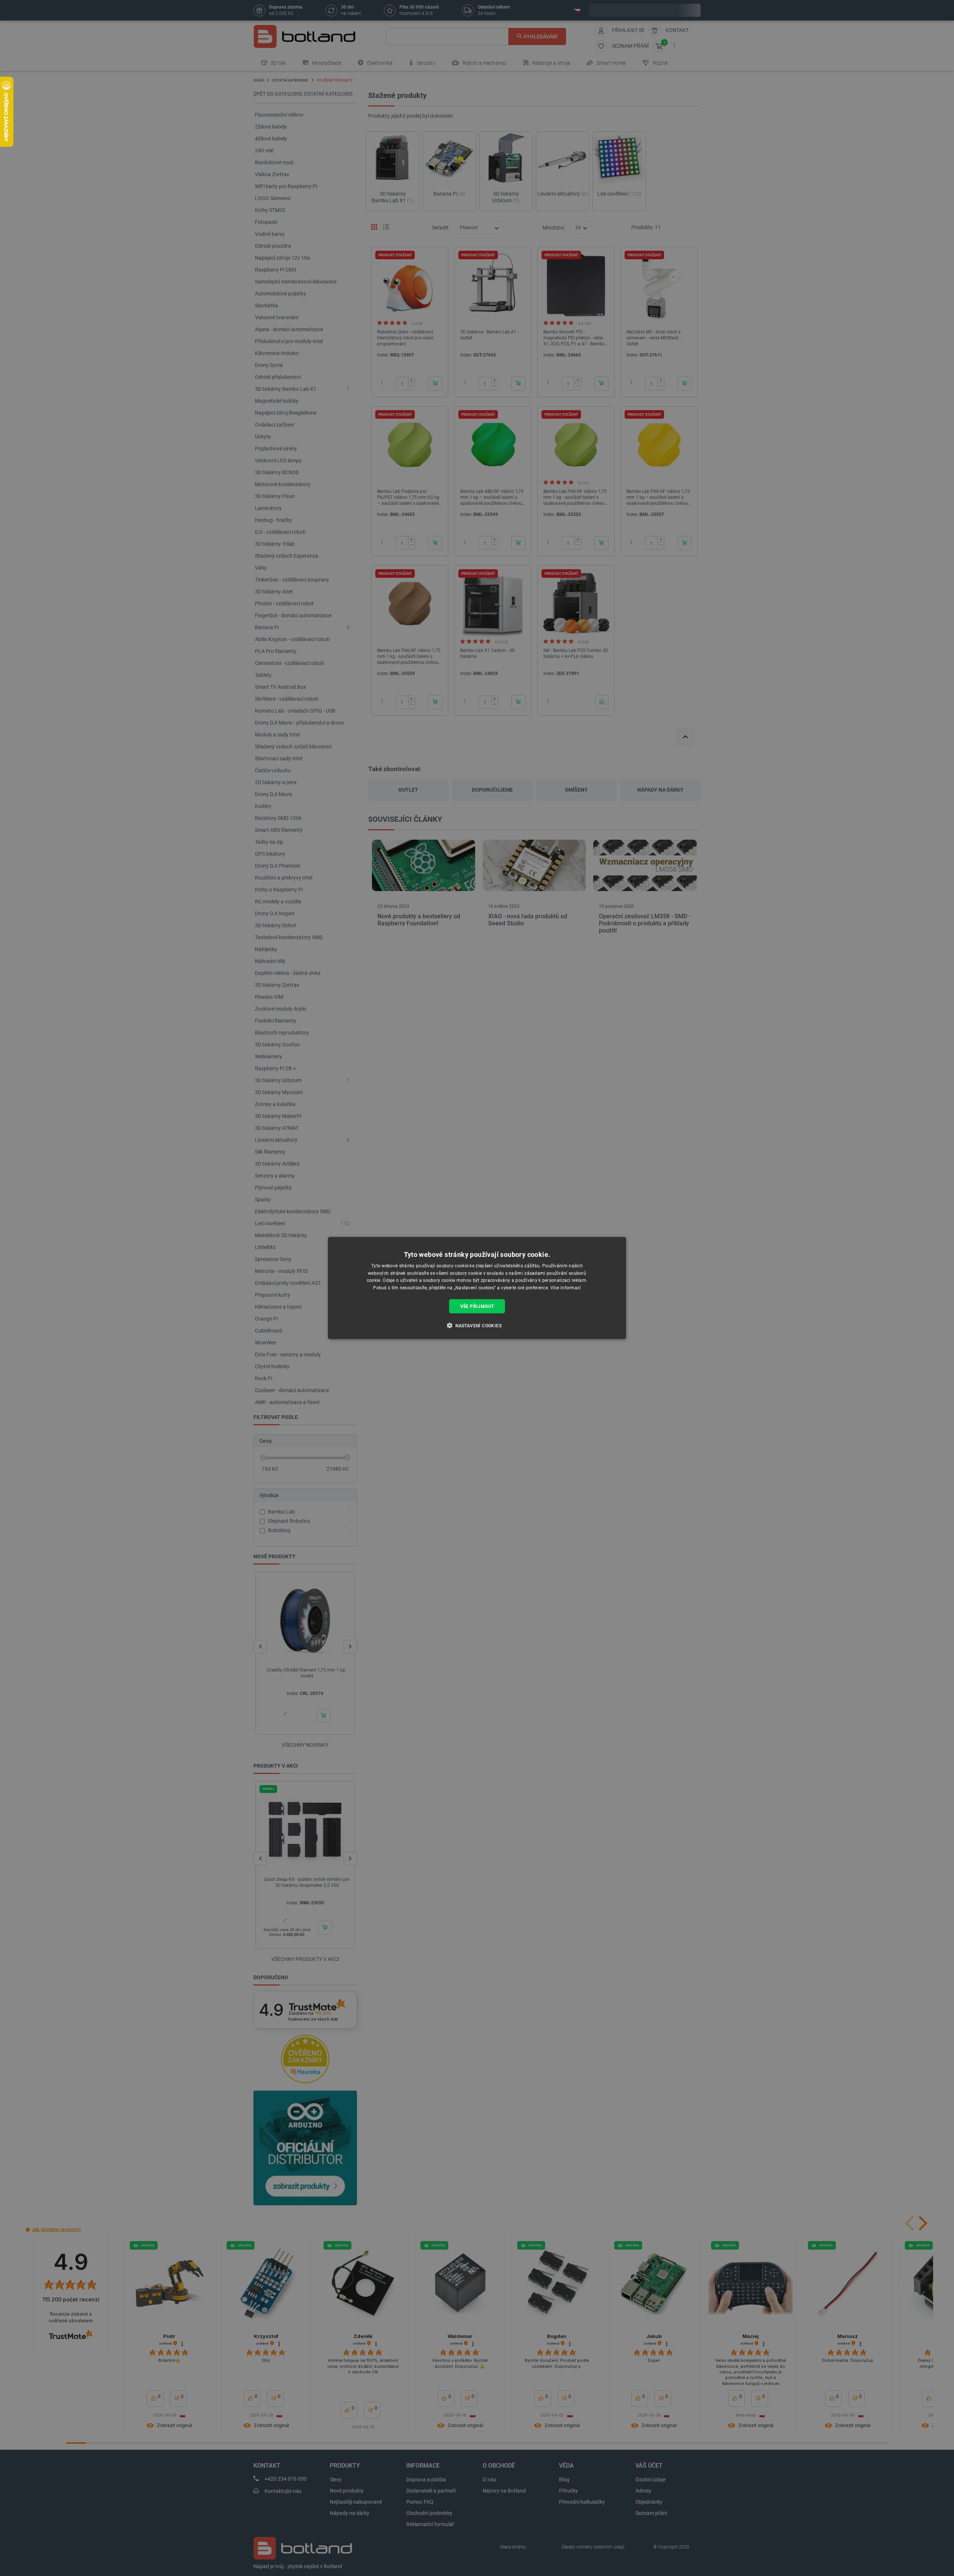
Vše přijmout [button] (477, 1306)
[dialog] (477, 1288)
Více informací (566, 1288)
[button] (477, 1325)
